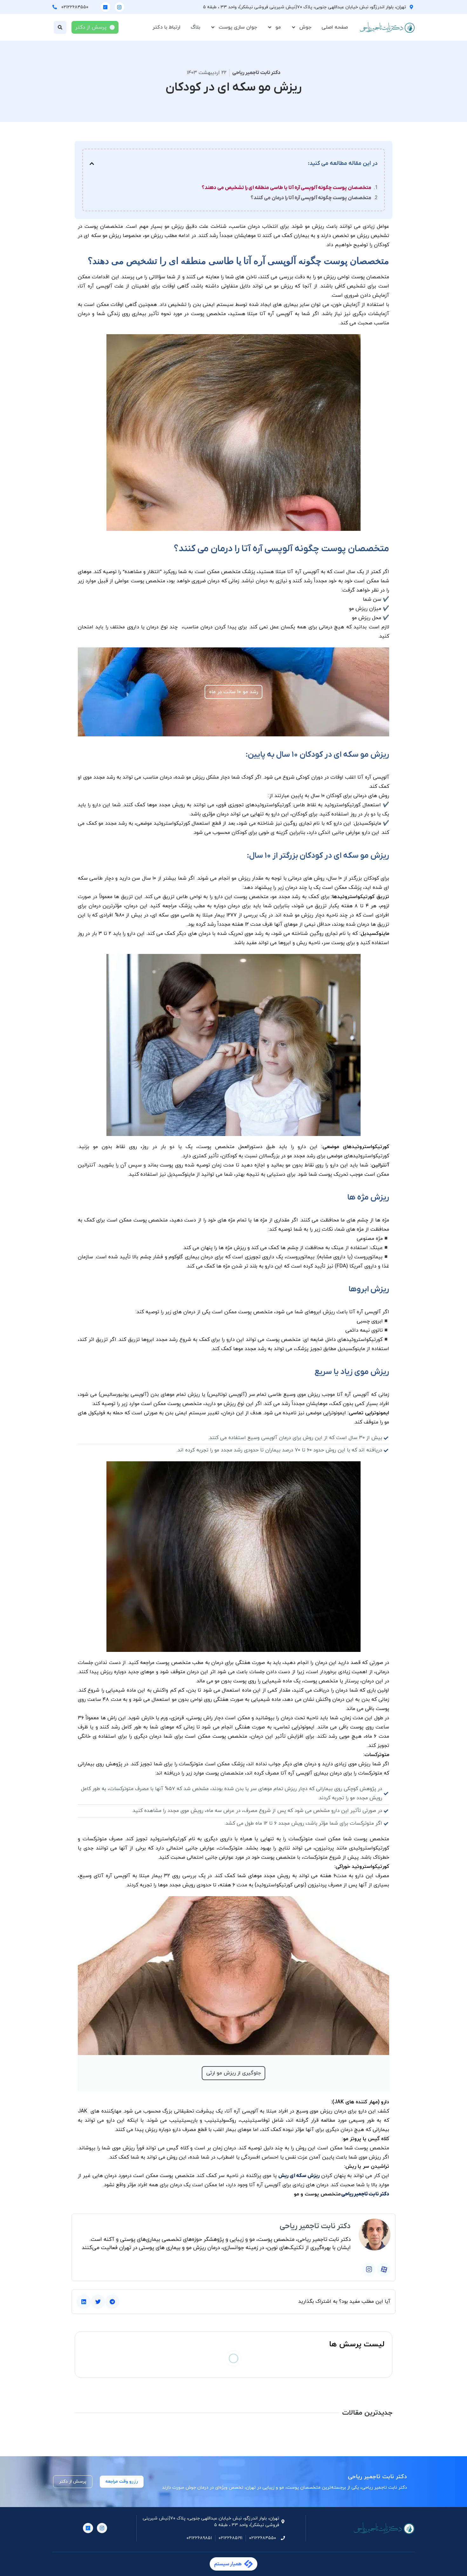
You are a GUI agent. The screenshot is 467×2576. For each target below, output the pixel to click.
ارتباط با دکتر (166, 27)
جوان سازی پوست (238, 27)
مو (278, 27)
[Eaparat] (384, 2269)
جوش (305, 27)
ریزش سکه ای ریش (299, 2176)
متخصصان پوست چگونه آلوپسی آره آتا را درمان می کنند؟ (311, 198)
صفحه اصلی (335, 27)
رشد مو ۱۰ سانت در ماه (233, 692)
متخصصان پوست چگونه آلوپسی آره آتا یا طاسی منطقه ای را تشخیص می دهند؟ (287, 188)
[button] (60, 27)
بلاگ (195, 27)
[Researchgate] (105, 7)
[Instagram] (119, 7)
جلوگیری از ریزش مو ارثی (233, 2073)
